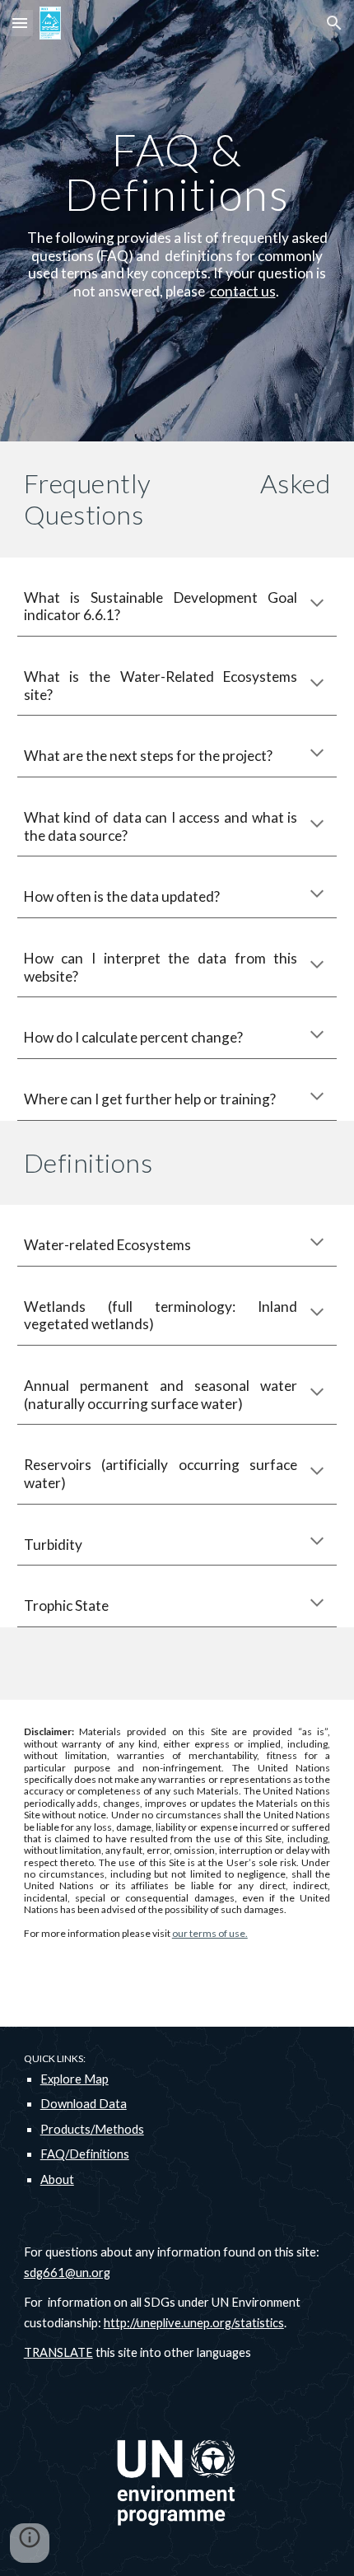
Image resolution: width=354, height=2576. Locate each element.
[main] (177, 221)
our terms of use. (210, 1933)
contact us (243, 291)
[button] (20, 23)
